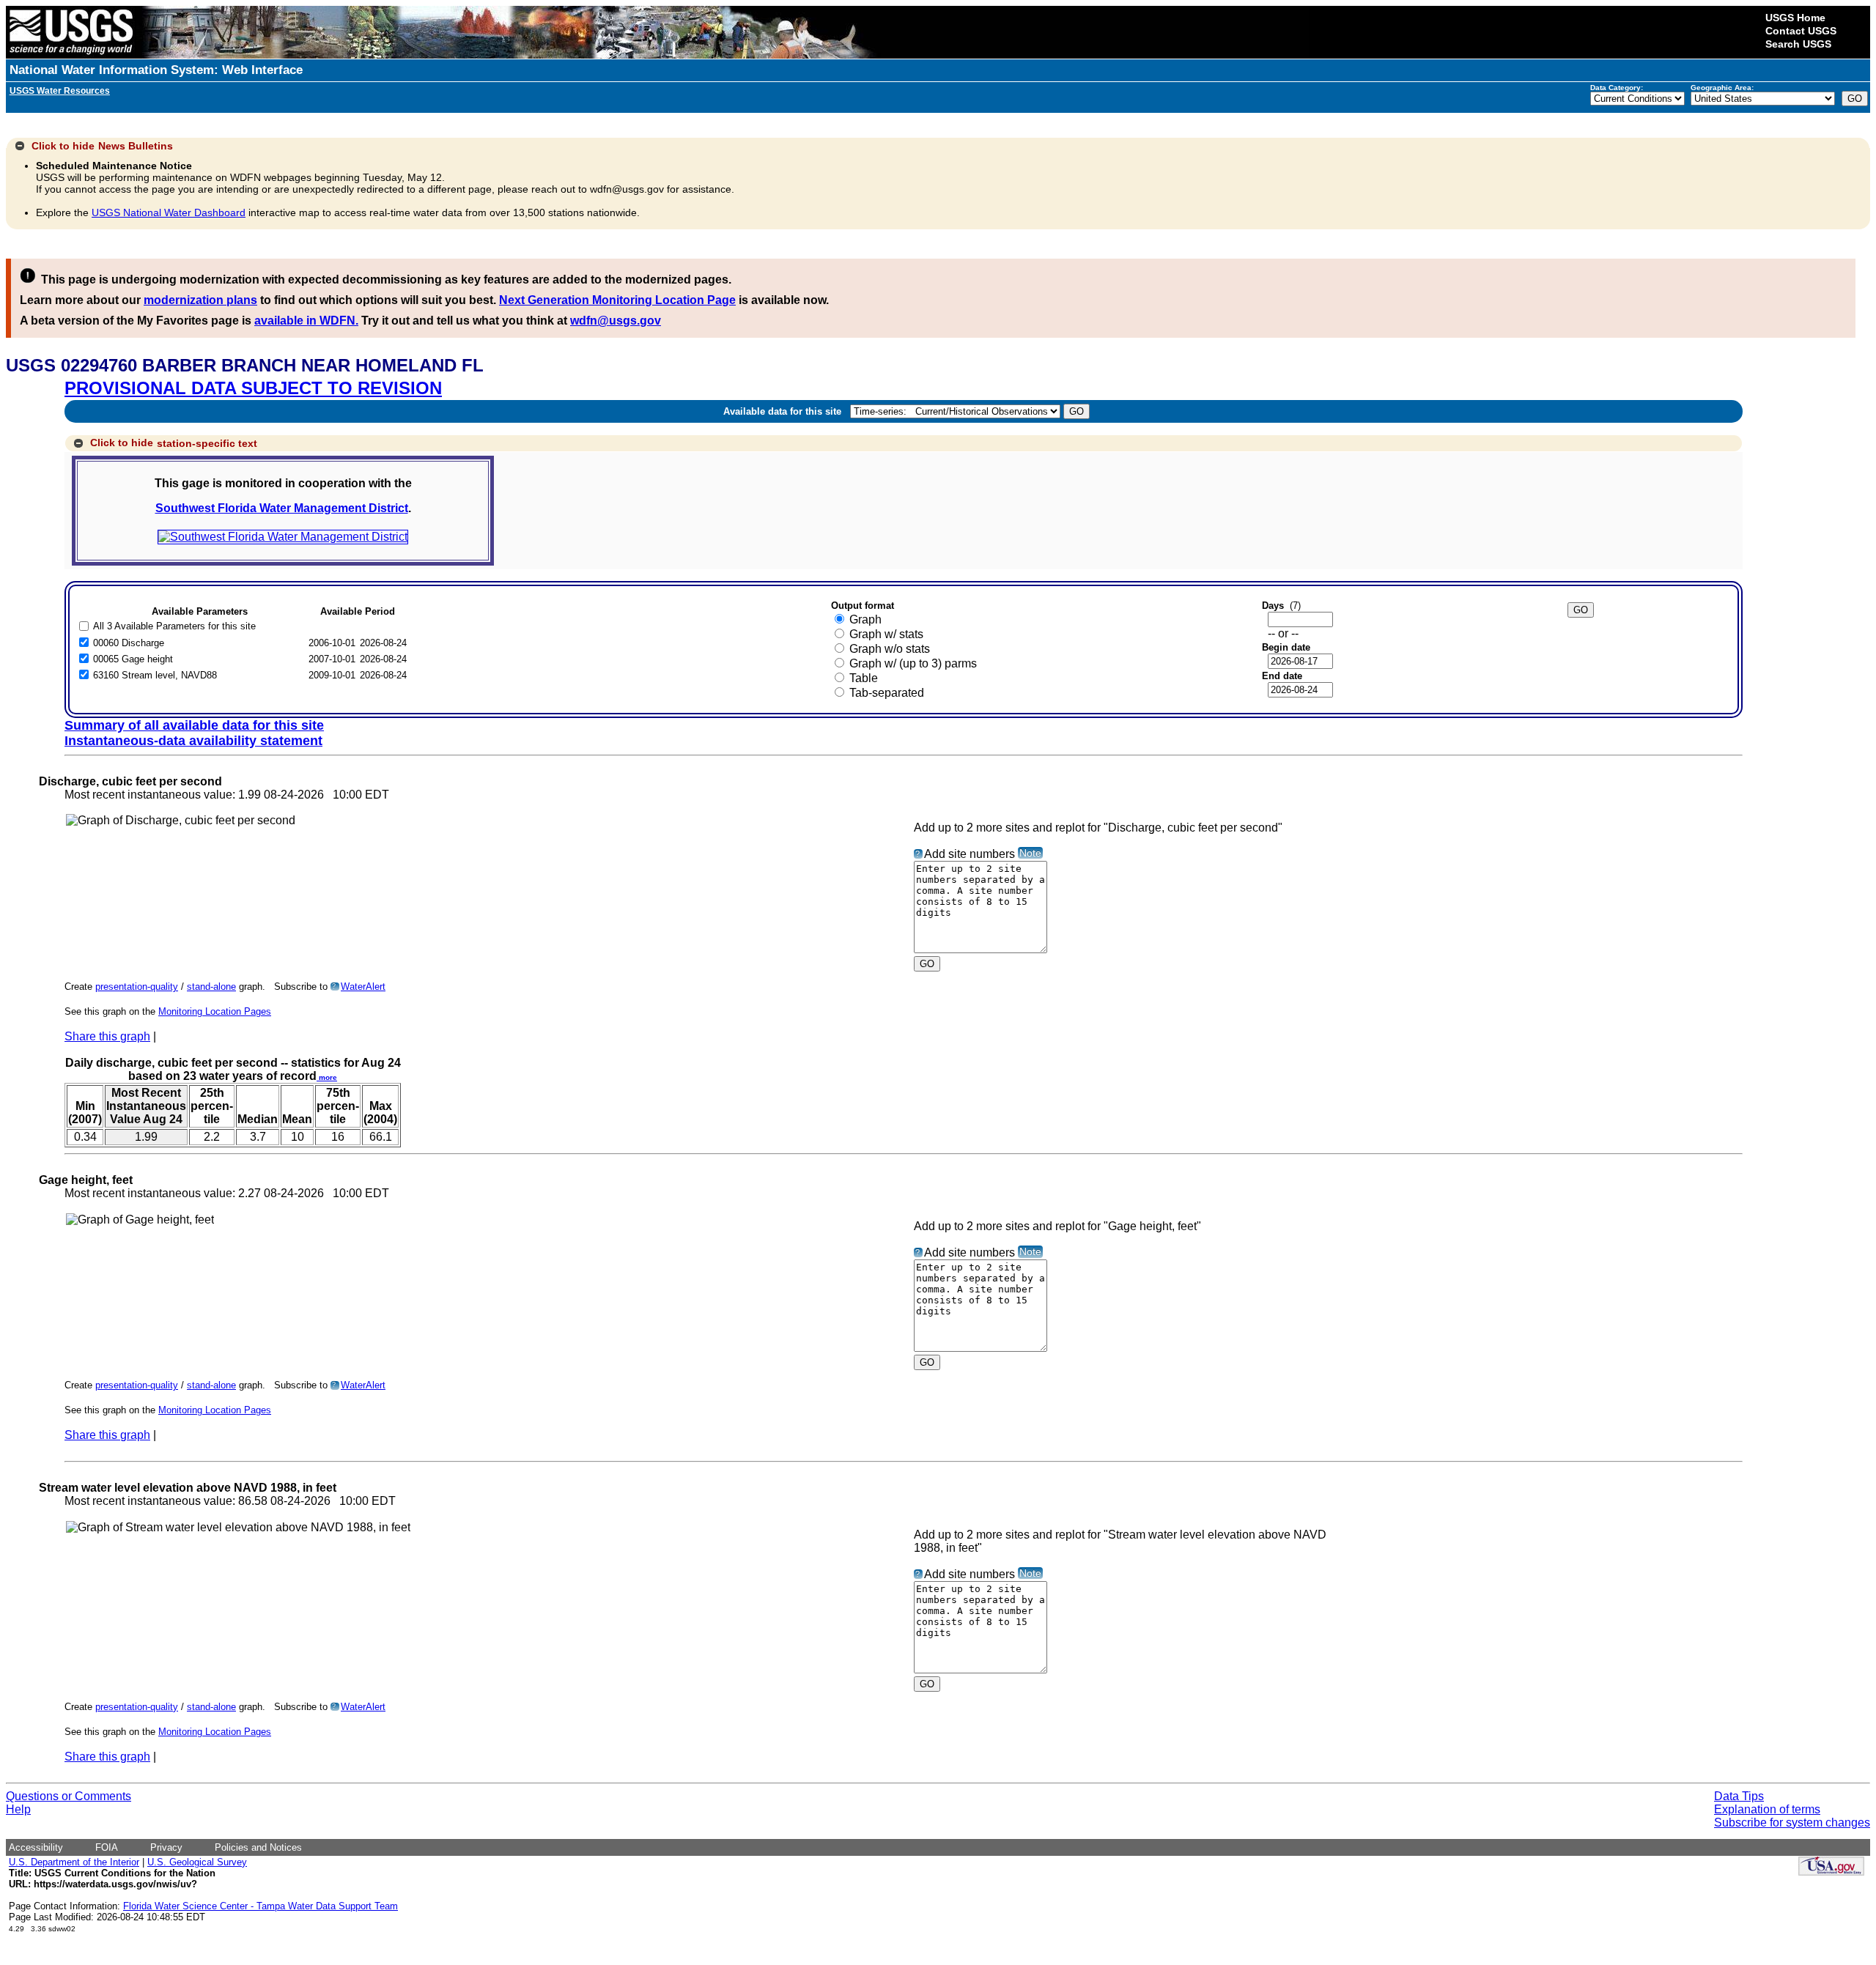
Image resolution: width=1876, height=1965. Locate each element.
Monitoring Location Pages (215, 1011)
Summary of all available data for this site (194, 725)
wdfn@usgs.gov (616, 321)
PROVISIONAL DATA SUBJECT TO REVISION (253, 388)
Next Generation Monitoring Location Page (617, 300)
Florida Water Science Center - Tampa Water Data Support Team (261, 1906)
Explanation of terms (1767, 1809)
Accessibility (36, 1847)
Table (864, 678)
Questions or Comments (69, 1796)
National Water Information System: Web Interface (156, 70)
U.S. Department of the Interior (74, 1862)
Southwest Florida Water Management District (282, 508)
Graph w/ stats (886, 634)
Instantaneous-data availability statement (193, 741)
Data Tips (1739, 1796)
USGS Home (1795, 18)
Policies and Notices (258, 1847)
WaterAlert (363, 987)
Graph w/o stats (890, 649)
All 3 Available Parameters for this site (174, 626)
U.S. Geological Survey (197, 1862)
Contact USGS (1801, 31)
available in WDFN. (306, 321)
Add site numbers (970, 854)
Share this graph (107, 1036)
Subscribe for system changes (1792, 1822)
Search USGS (1798, 44)
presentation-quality (137, 987)
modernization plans (200, 300)
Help (18, 1809)
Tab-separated (887, 693)
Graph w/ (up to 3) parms (913, 663)
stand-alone (211, 987)
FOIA (107, 1847)
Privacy (166, 1847)
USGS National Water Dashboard (169, 212)
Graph (865, 619)
